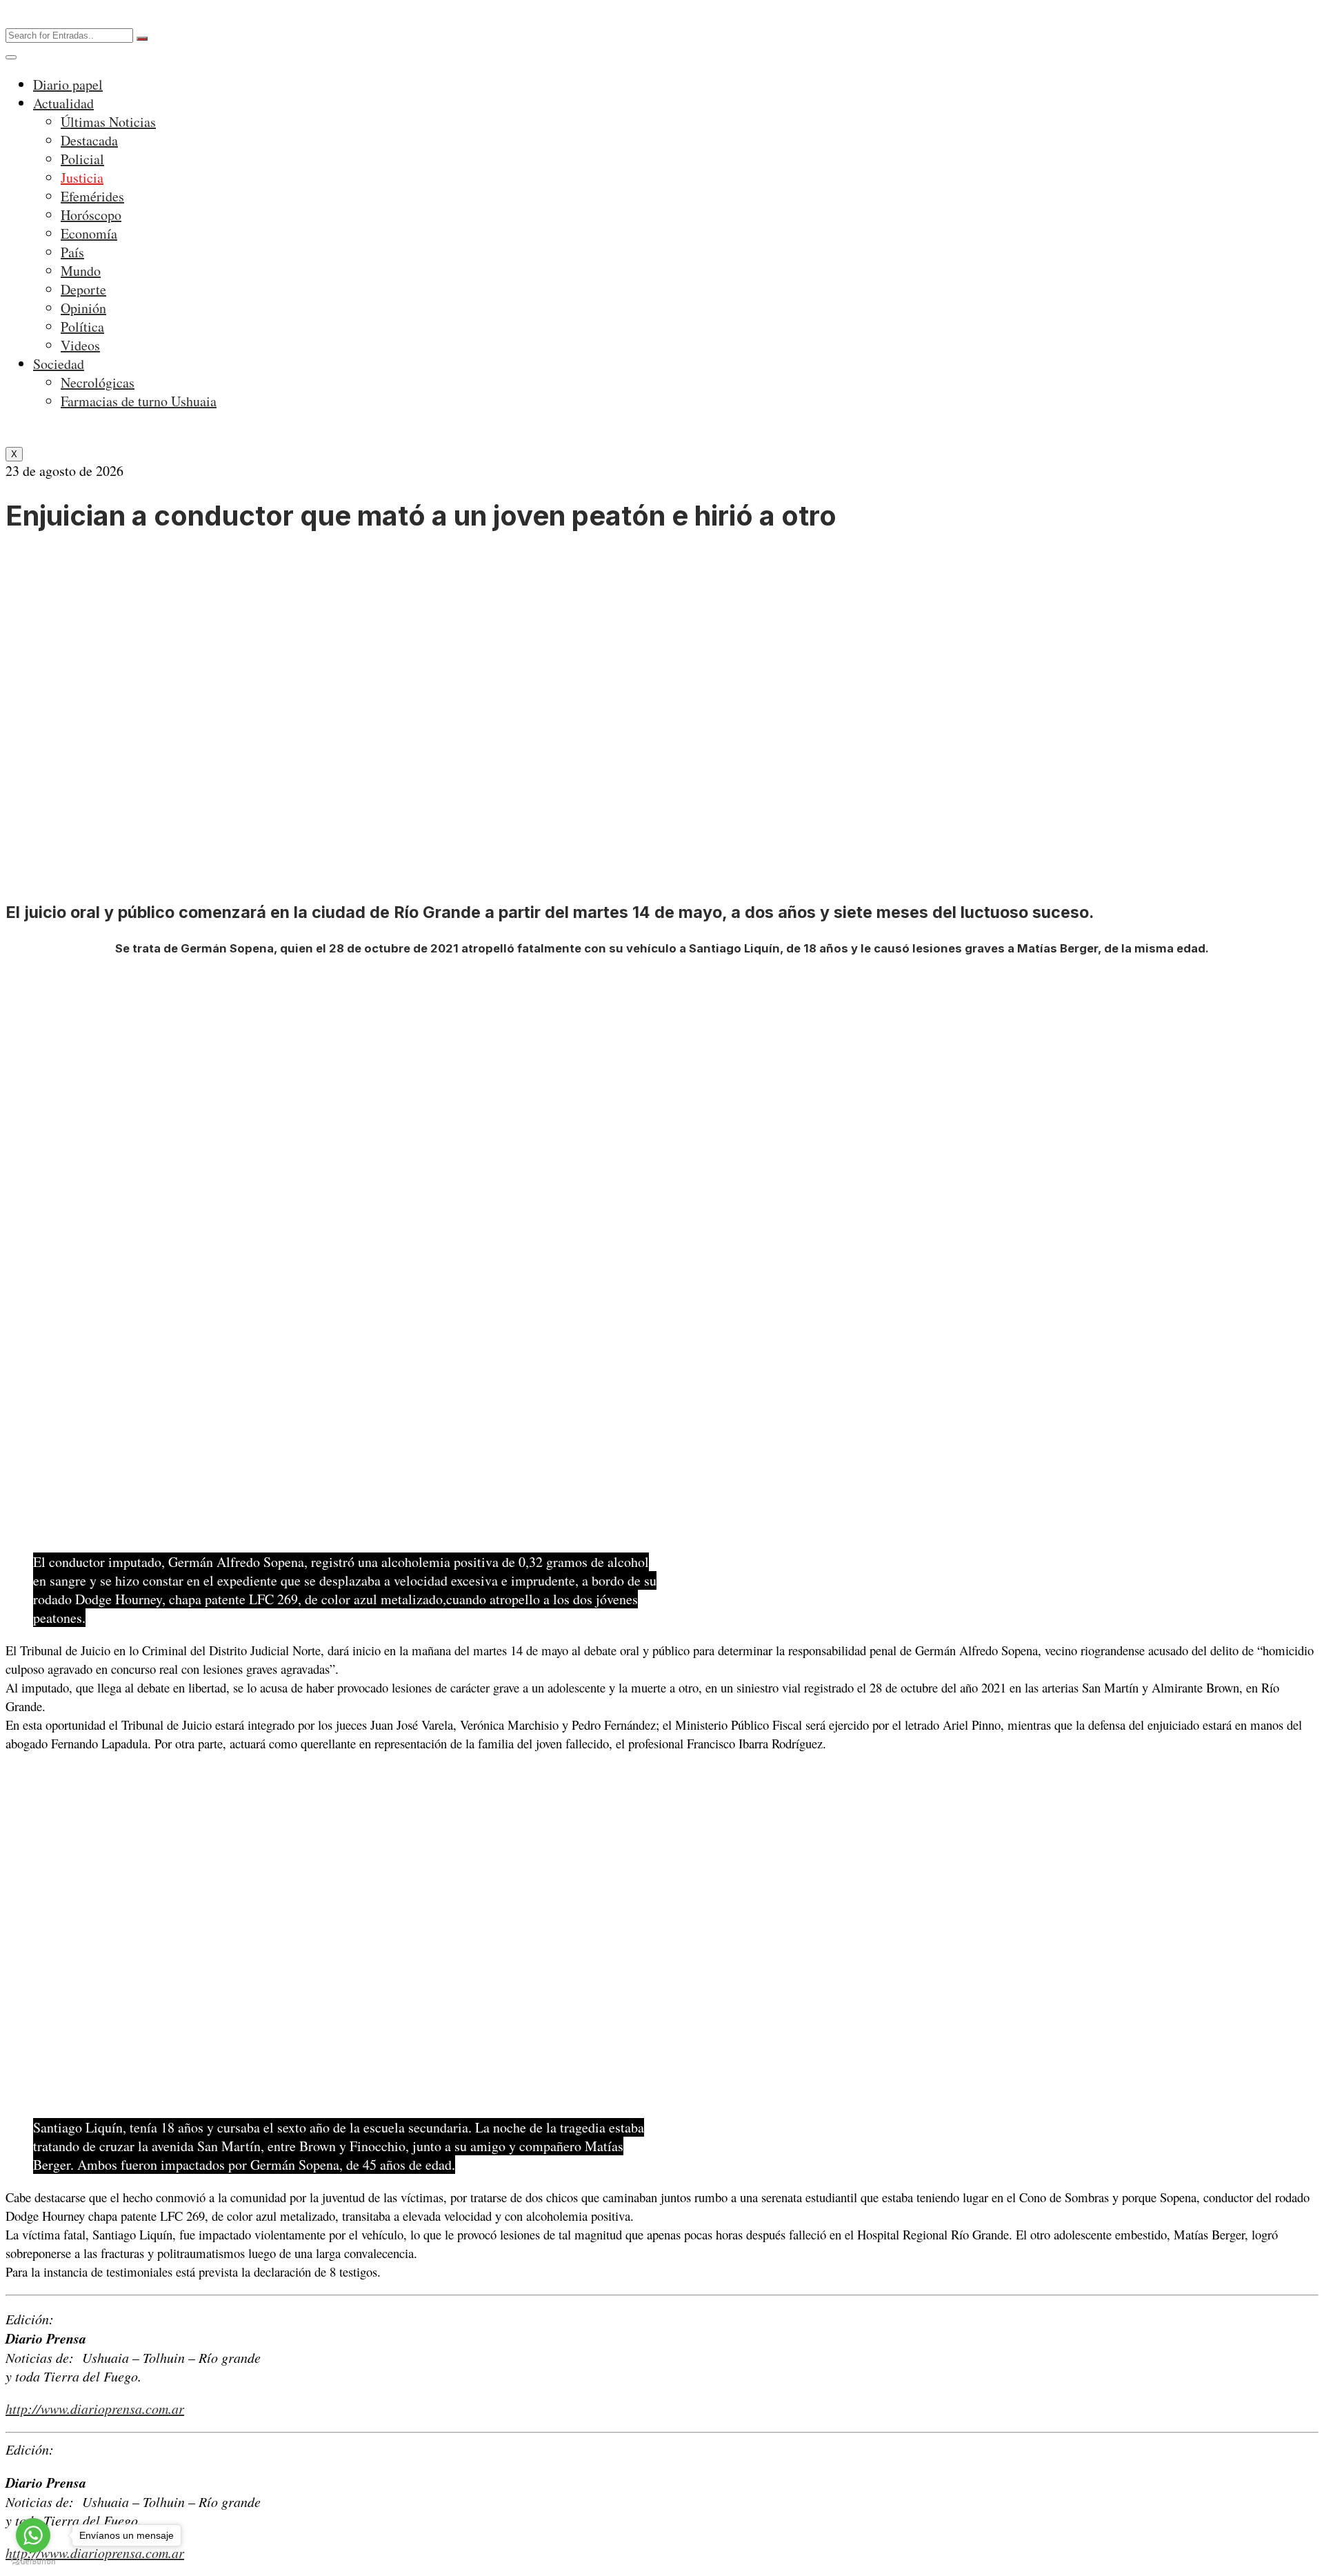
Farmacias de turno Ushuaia (139, 401)
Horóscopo (91, 215)
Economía (89, 233)
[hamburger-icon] (11, 57)
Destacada (89, 140)
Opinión (83, 308)
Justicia (82, 178)
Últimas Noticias (108, 122)
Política (82, 327)
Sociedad (59, 364)
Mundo (81, 271)
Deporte (83, 289)
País (72, 252)
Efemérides (92, 196)
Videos (80, 345)
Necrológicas (98, 382)
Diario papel (68, 84)
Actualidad (63, 103)
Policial (82, 159)
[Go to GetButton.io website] (33, 2562)
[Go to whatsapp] (33, 2535)
